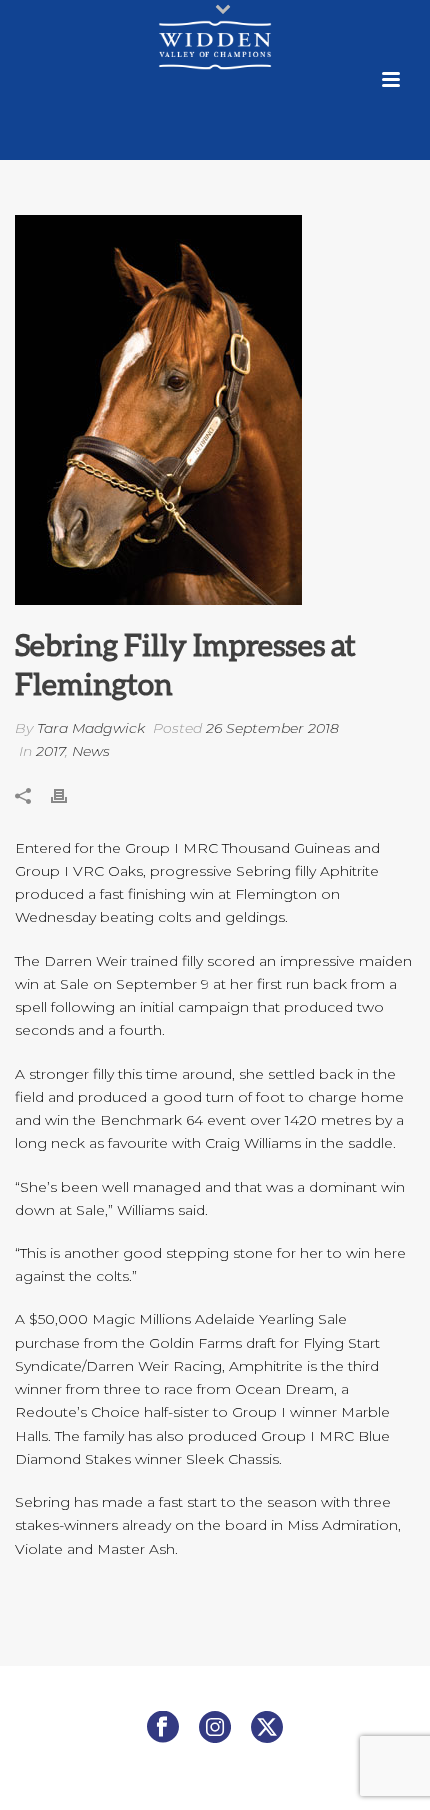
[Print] (69, 794)
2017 (50, 751)
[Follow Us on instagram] (215, 1728)
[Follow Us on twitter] (267, 1728)
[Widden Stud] (215, 45)
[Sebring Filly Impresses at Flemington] (215, 410)
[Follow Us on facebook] (163, 1728)
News (91, 751)
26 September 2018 (272, 728)
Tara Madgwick (91, 728)
